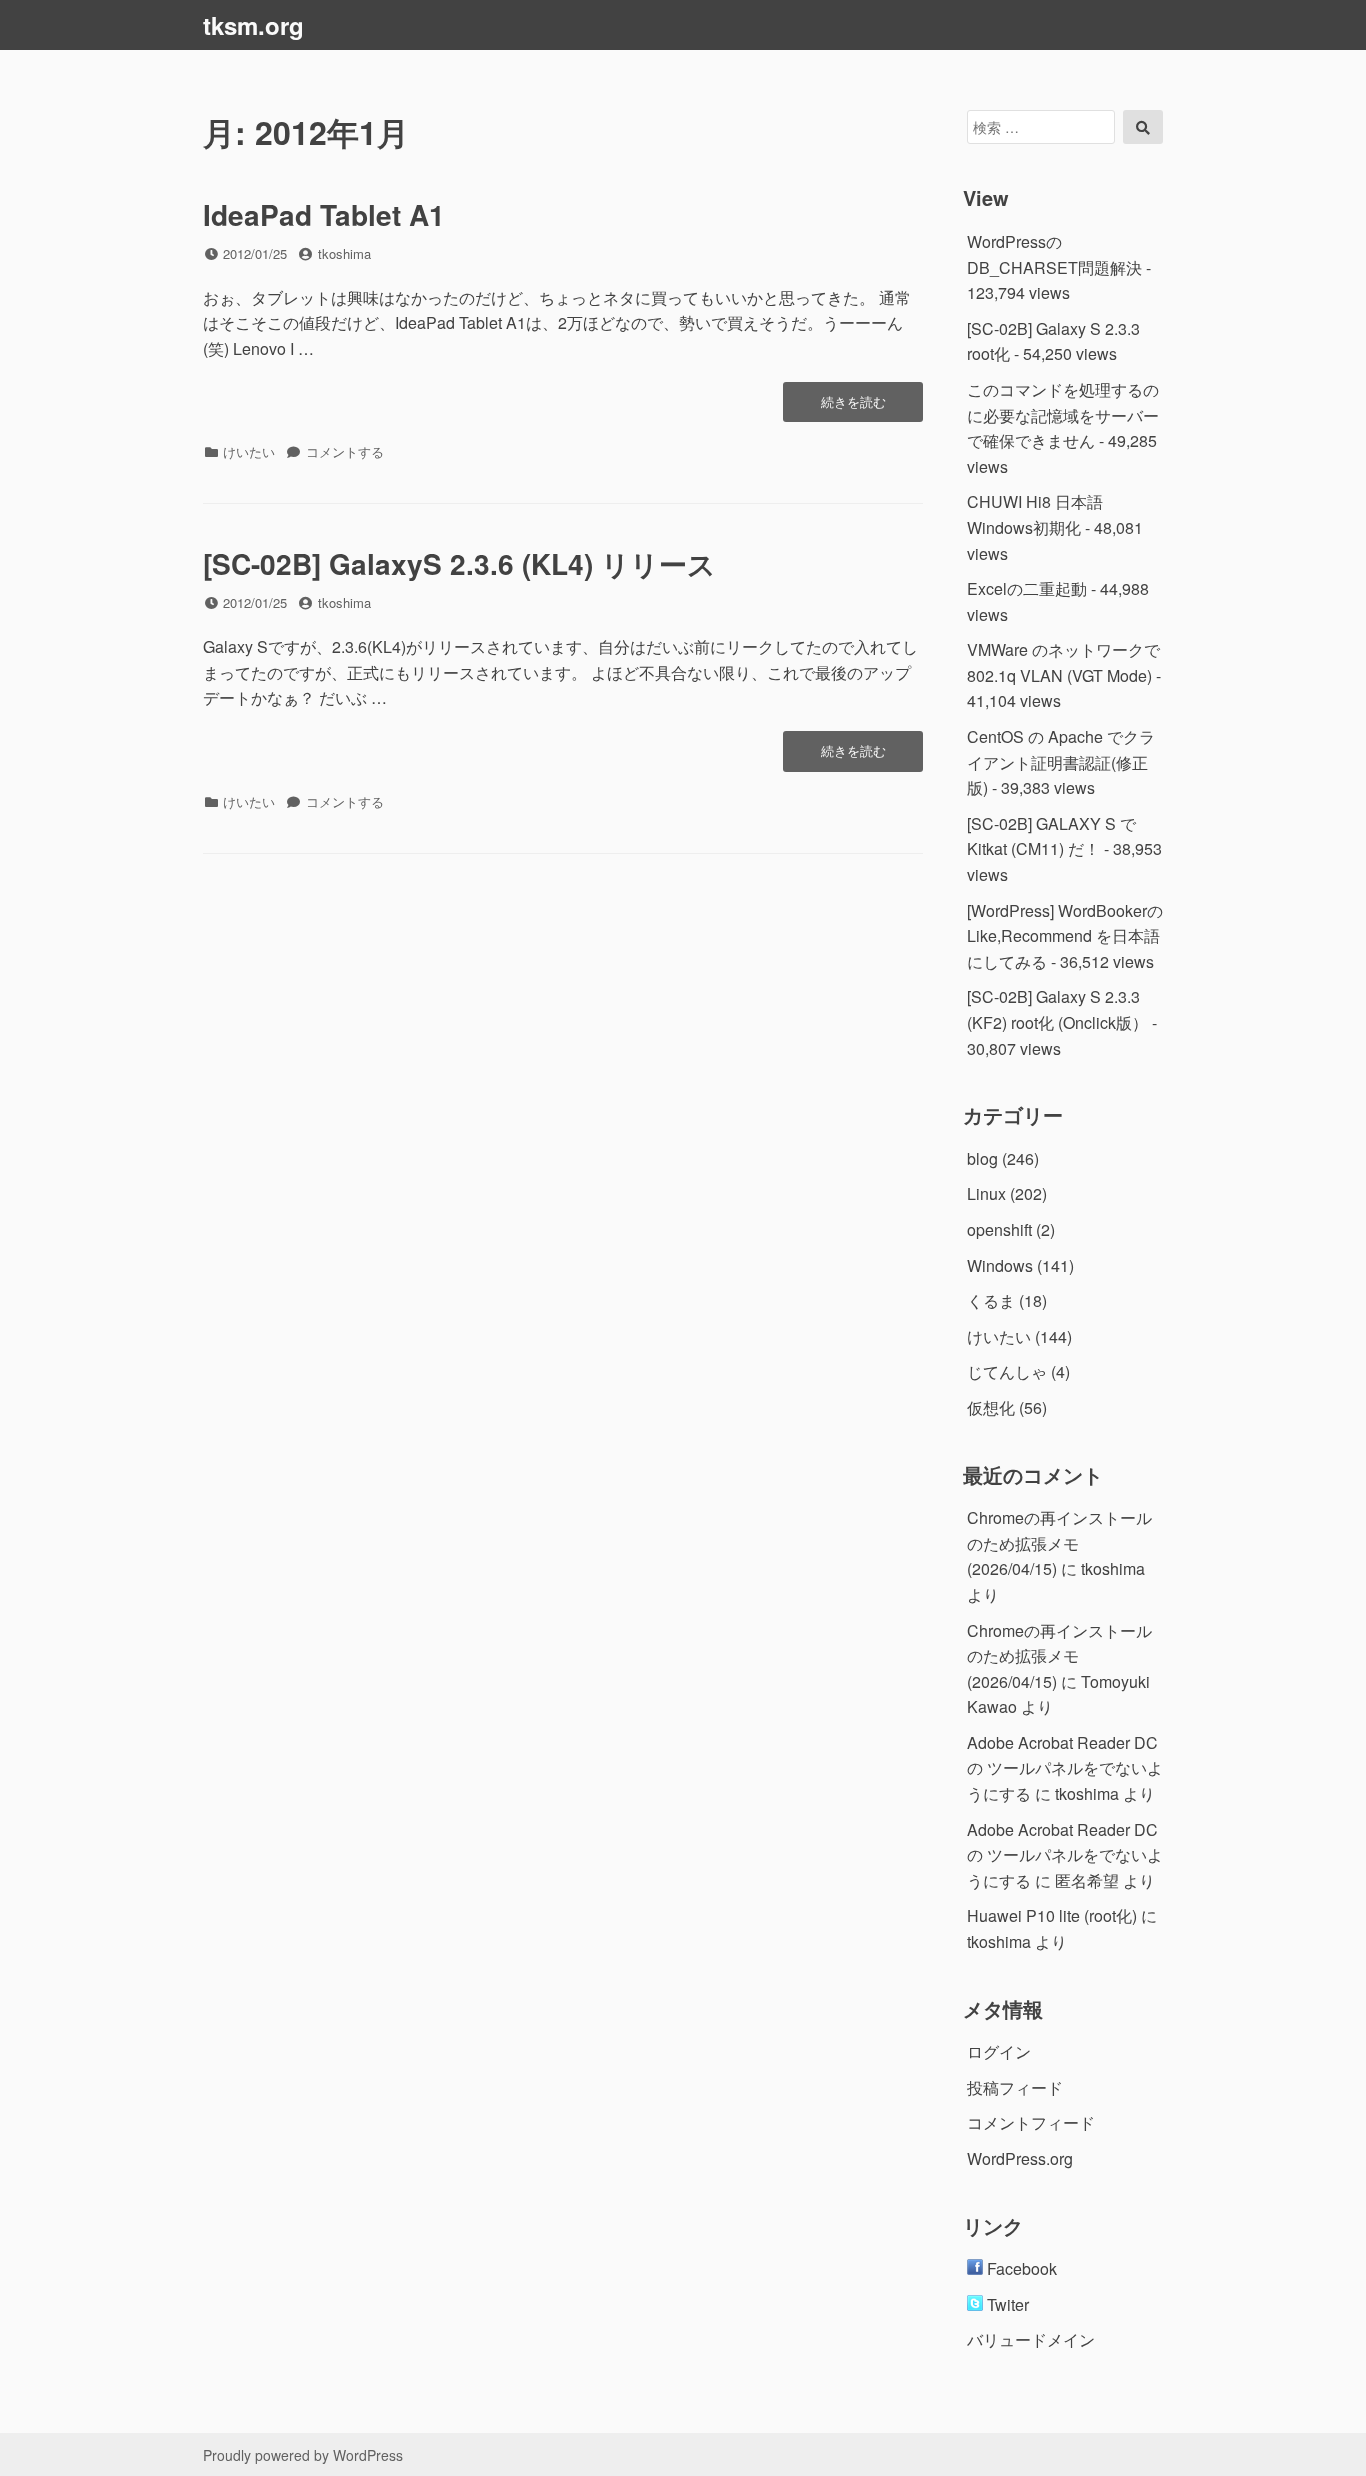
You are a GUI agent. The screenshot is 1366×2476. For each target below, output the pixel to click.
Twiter (1006, 2304)
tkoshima (344, 253)
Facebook (1020, 2268)
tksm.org (253, 25)
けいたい (249, 451)
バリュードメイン (1031, 2339)
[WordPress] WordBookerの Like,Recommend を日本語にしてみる (1065, 936)
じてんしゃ (1007, 1371)
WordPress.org (1020, 2158)
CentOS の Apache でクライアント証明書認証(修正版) (1061, 762)
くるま (991, 1300)
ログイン (999, 2051)
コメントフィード (1031, 2122)
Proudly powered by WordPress (303, 2455)
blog (982, 1158)
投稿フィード (1015, 2087)
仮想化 (991, 1407)
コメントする (345, 451)
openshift (999, 1229)
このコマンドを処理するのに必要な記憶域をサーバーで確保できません (1063, 415)
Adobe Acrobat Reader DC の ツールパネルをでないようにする (1065, 1768)
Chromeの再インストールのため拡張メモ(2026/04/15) (1059, 1543)
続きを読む (853, 407)
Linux (986, 1193)
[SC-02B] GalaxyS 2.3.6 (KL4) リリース (459, 563)
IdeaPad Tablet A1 (324, 214)
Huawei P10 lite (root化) (1052, 1915)
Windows (1000, 1265)
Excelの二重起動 (1027, 588)
